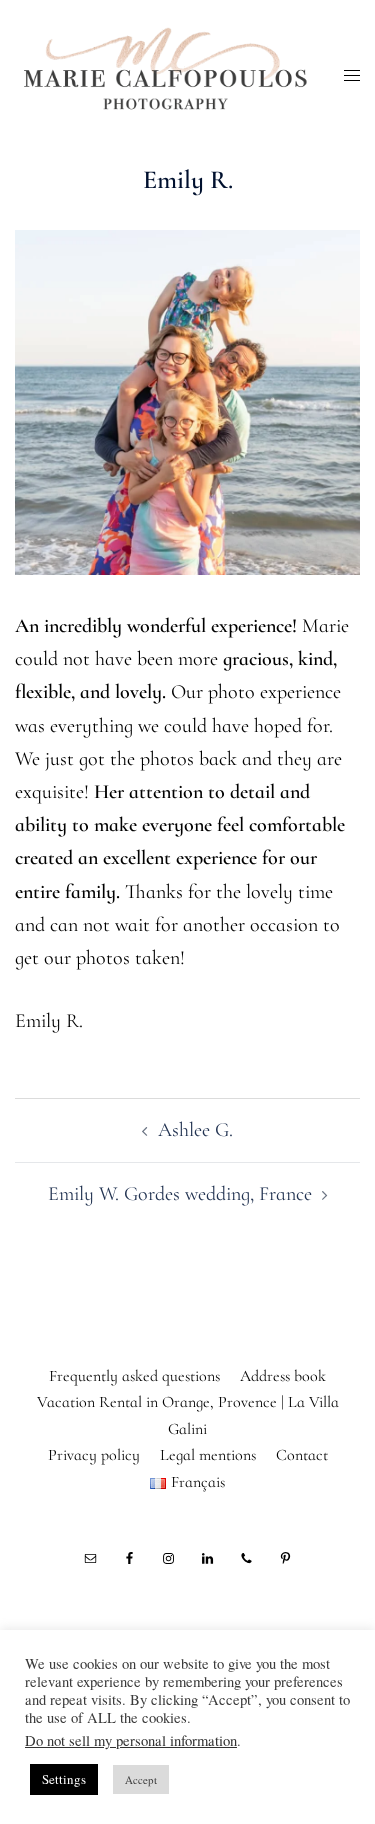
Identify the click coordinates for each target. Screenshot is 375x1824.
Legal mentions (208, 1455)
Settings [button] (64, 1779)
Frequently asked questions (134, 1376)
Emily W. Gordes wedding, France (180, 1194)
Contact (302, 1455)
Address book (283, 1376)
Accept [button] (141, 1779)
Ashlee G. (195, 1130)
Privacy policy (94, 1455)
